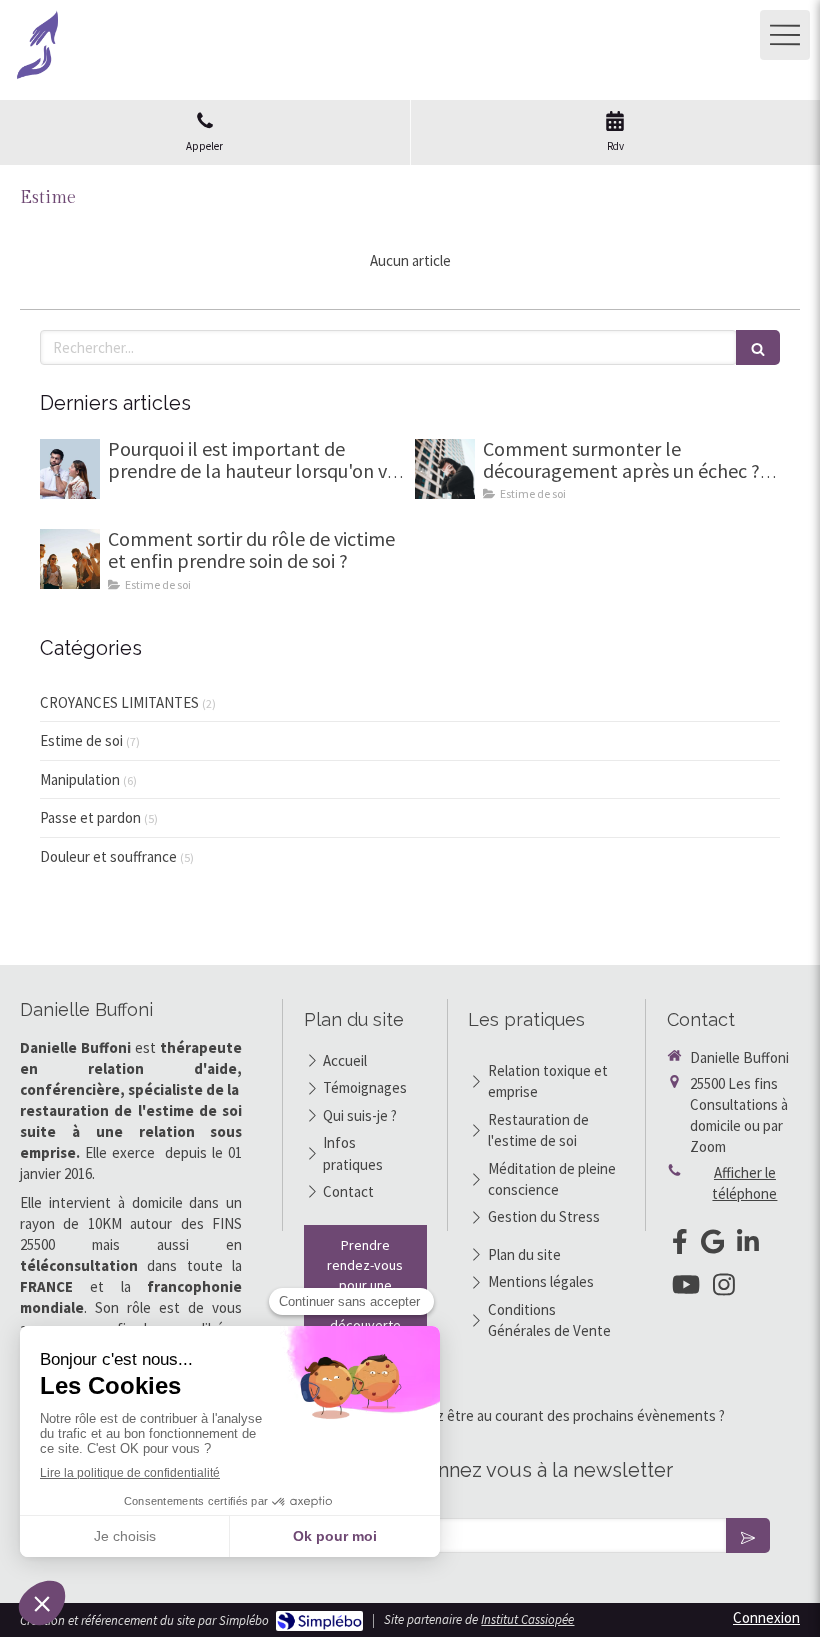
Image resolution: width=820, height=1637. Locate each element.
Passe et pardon (90, 817)
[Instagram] (724, 1288)
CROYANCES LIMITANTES (119, 702)
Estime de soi (81, 740)
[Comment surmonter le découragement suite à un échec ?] (445, 469)
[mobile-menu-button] (785, 35)
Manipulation (80, 779)
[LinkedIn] (748, 1245)
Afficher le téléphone (744, 1183)
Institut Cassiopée (527, 1619)
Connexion (766, 1617)
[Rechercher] (758, 347)
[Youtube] (686, 1288)
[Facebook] (680, 1245)
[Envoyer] (748, 1535)
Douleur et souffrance (108, 856)
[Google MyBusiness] (713, 1245)
